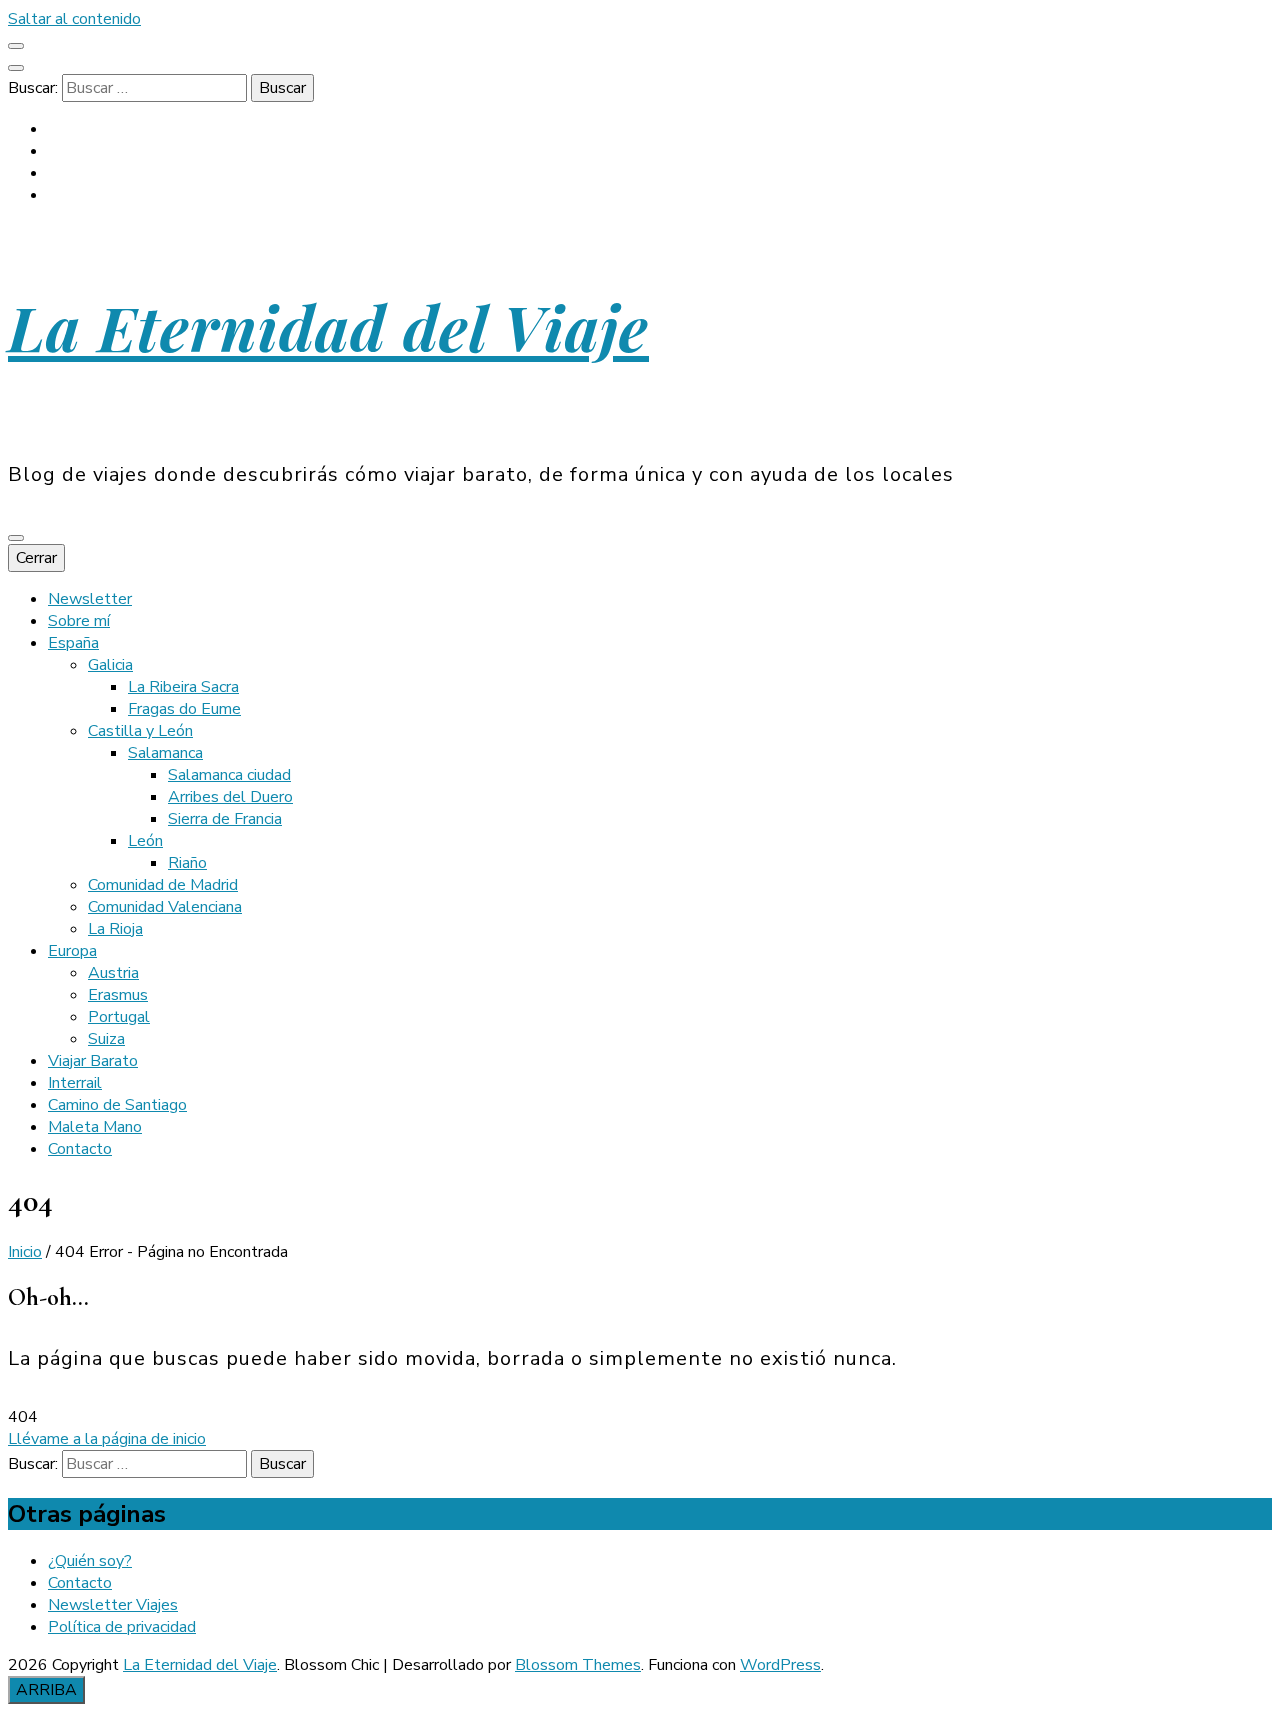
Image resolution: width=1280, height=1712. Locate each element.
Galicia (110, 665)
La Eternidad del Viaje (328, 326)
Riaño (187, 863)
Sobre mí (79, 621)
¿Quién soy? (90, 1561)
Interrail (75, 1083)
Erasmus (118, 995)
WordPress (780, 1665)
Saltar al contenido (74, 19)
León (145, 841)
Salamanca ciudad (229, 775)
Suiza (106, 1039)
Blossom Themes (578, 1665)
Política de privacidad (122, 1627)
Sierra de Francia (225, 819)
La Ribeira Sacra (183, 687)
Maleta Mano (95, 1127)
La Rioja (115, 929)
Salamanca (165, 753)
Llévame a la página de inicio (107, 1439)
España (73, 643)
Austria (113, 973)
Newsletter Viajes (113, 1605)
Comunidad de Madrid (163, 885)
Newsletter (90, 599)
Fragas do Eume (184, 709)
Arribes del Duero (230, 797)
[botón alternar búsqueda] (16, 68)
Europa (72, 951)
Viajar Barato (93, 1061)
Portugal (119, 1017)
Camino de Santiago (117, 1105)
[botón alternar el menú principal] (16, 538)
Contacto (80, 1149)
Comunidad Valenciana (165, 907)
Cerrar (36, 558)
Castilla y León (140, 731)
